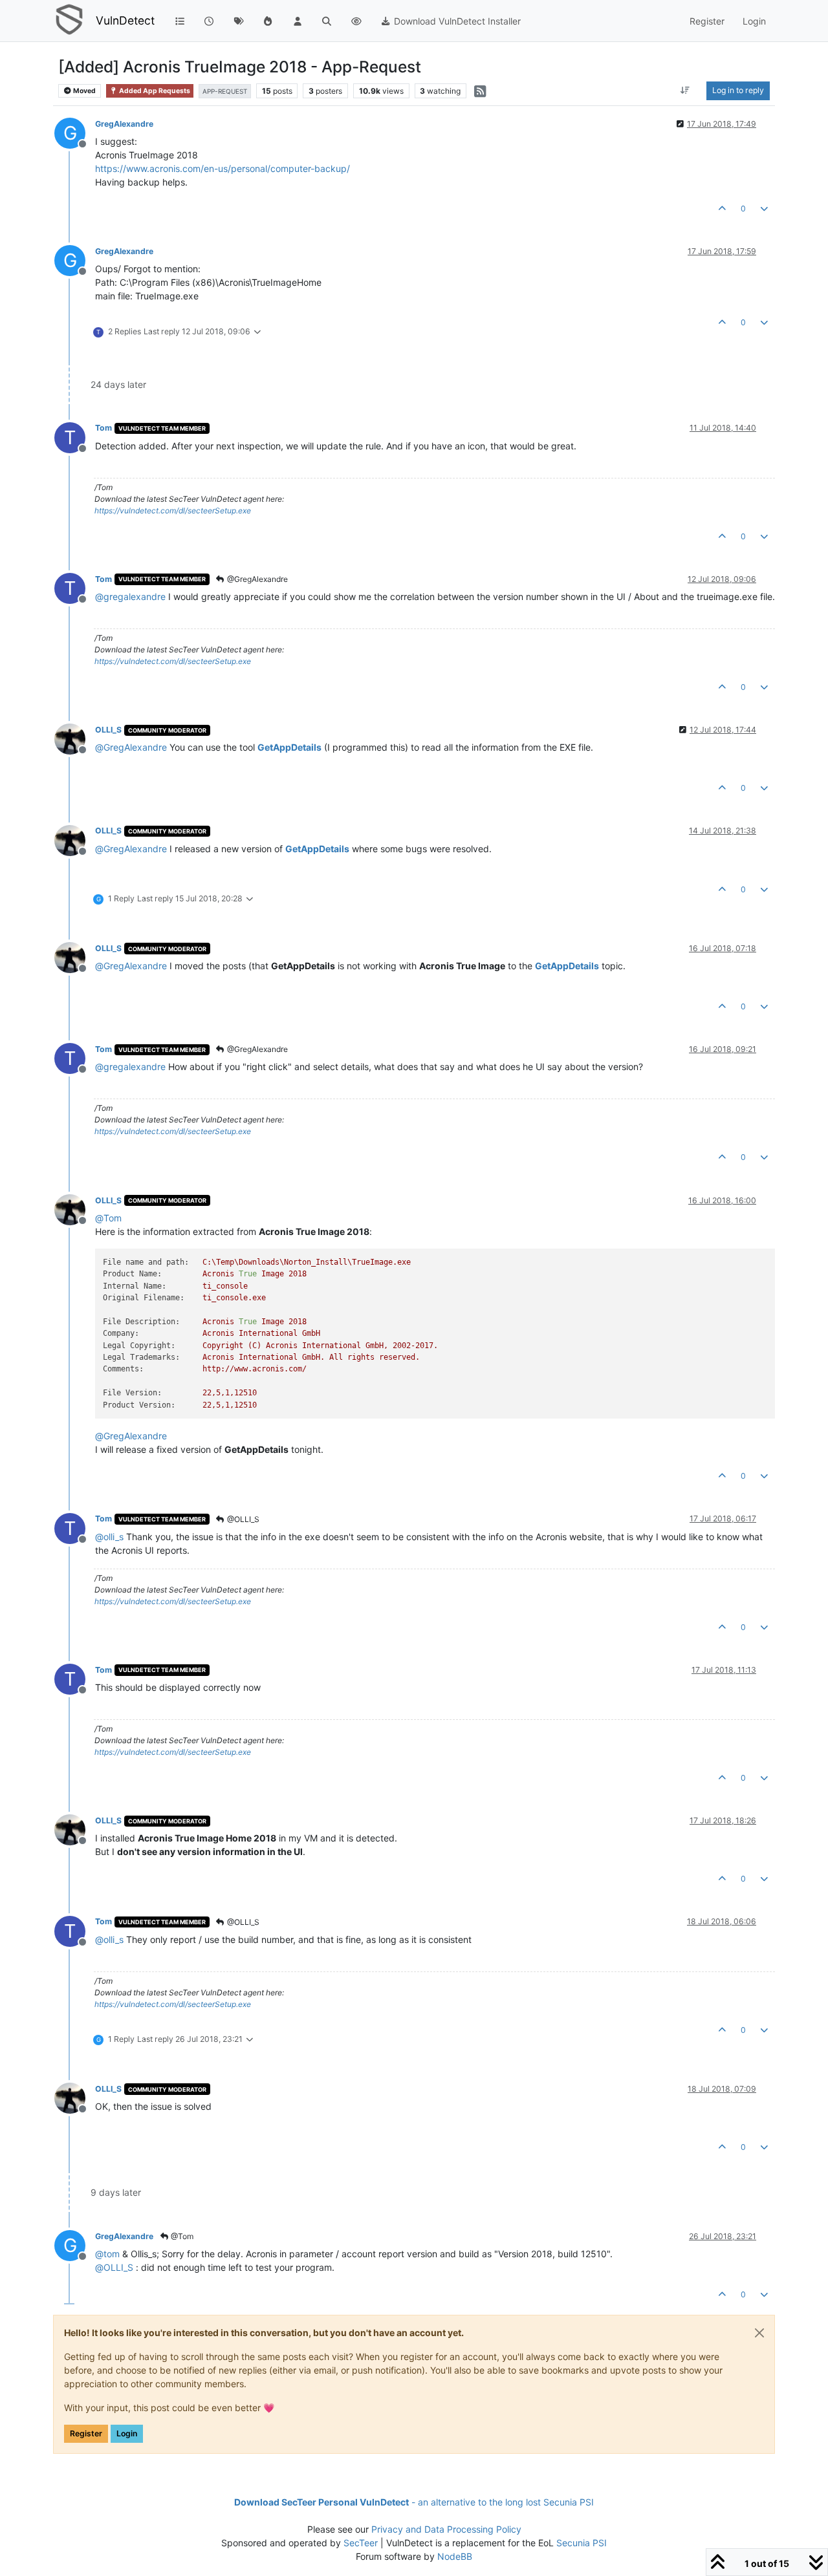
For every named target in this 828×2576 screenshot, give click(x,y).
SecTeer (361, 2543)
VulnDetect (125, 20)
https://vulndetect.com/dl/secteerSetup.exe (173, 510)
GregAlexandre (124, 124)
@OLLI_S (242, 1519)
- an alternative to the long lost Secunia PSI (414, 2502)
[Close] (759, 2333)
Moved (84, 91)
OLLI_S (108, 730)
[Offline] (75, 738)
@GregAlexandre (256, 579)
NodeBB (455, 2556)
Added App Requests (154, 91)
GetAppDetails (289, 747)
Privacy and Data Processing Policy (446, 2529)
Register (86, 2433)
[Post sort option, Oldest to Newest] (685, 91)
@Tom (181, 2236)
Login (127, 2433)
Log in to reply (738, 90)
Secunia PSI (582, 2543)
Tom (103, 428)
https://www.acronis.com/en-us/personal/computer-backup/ (223, 168)
